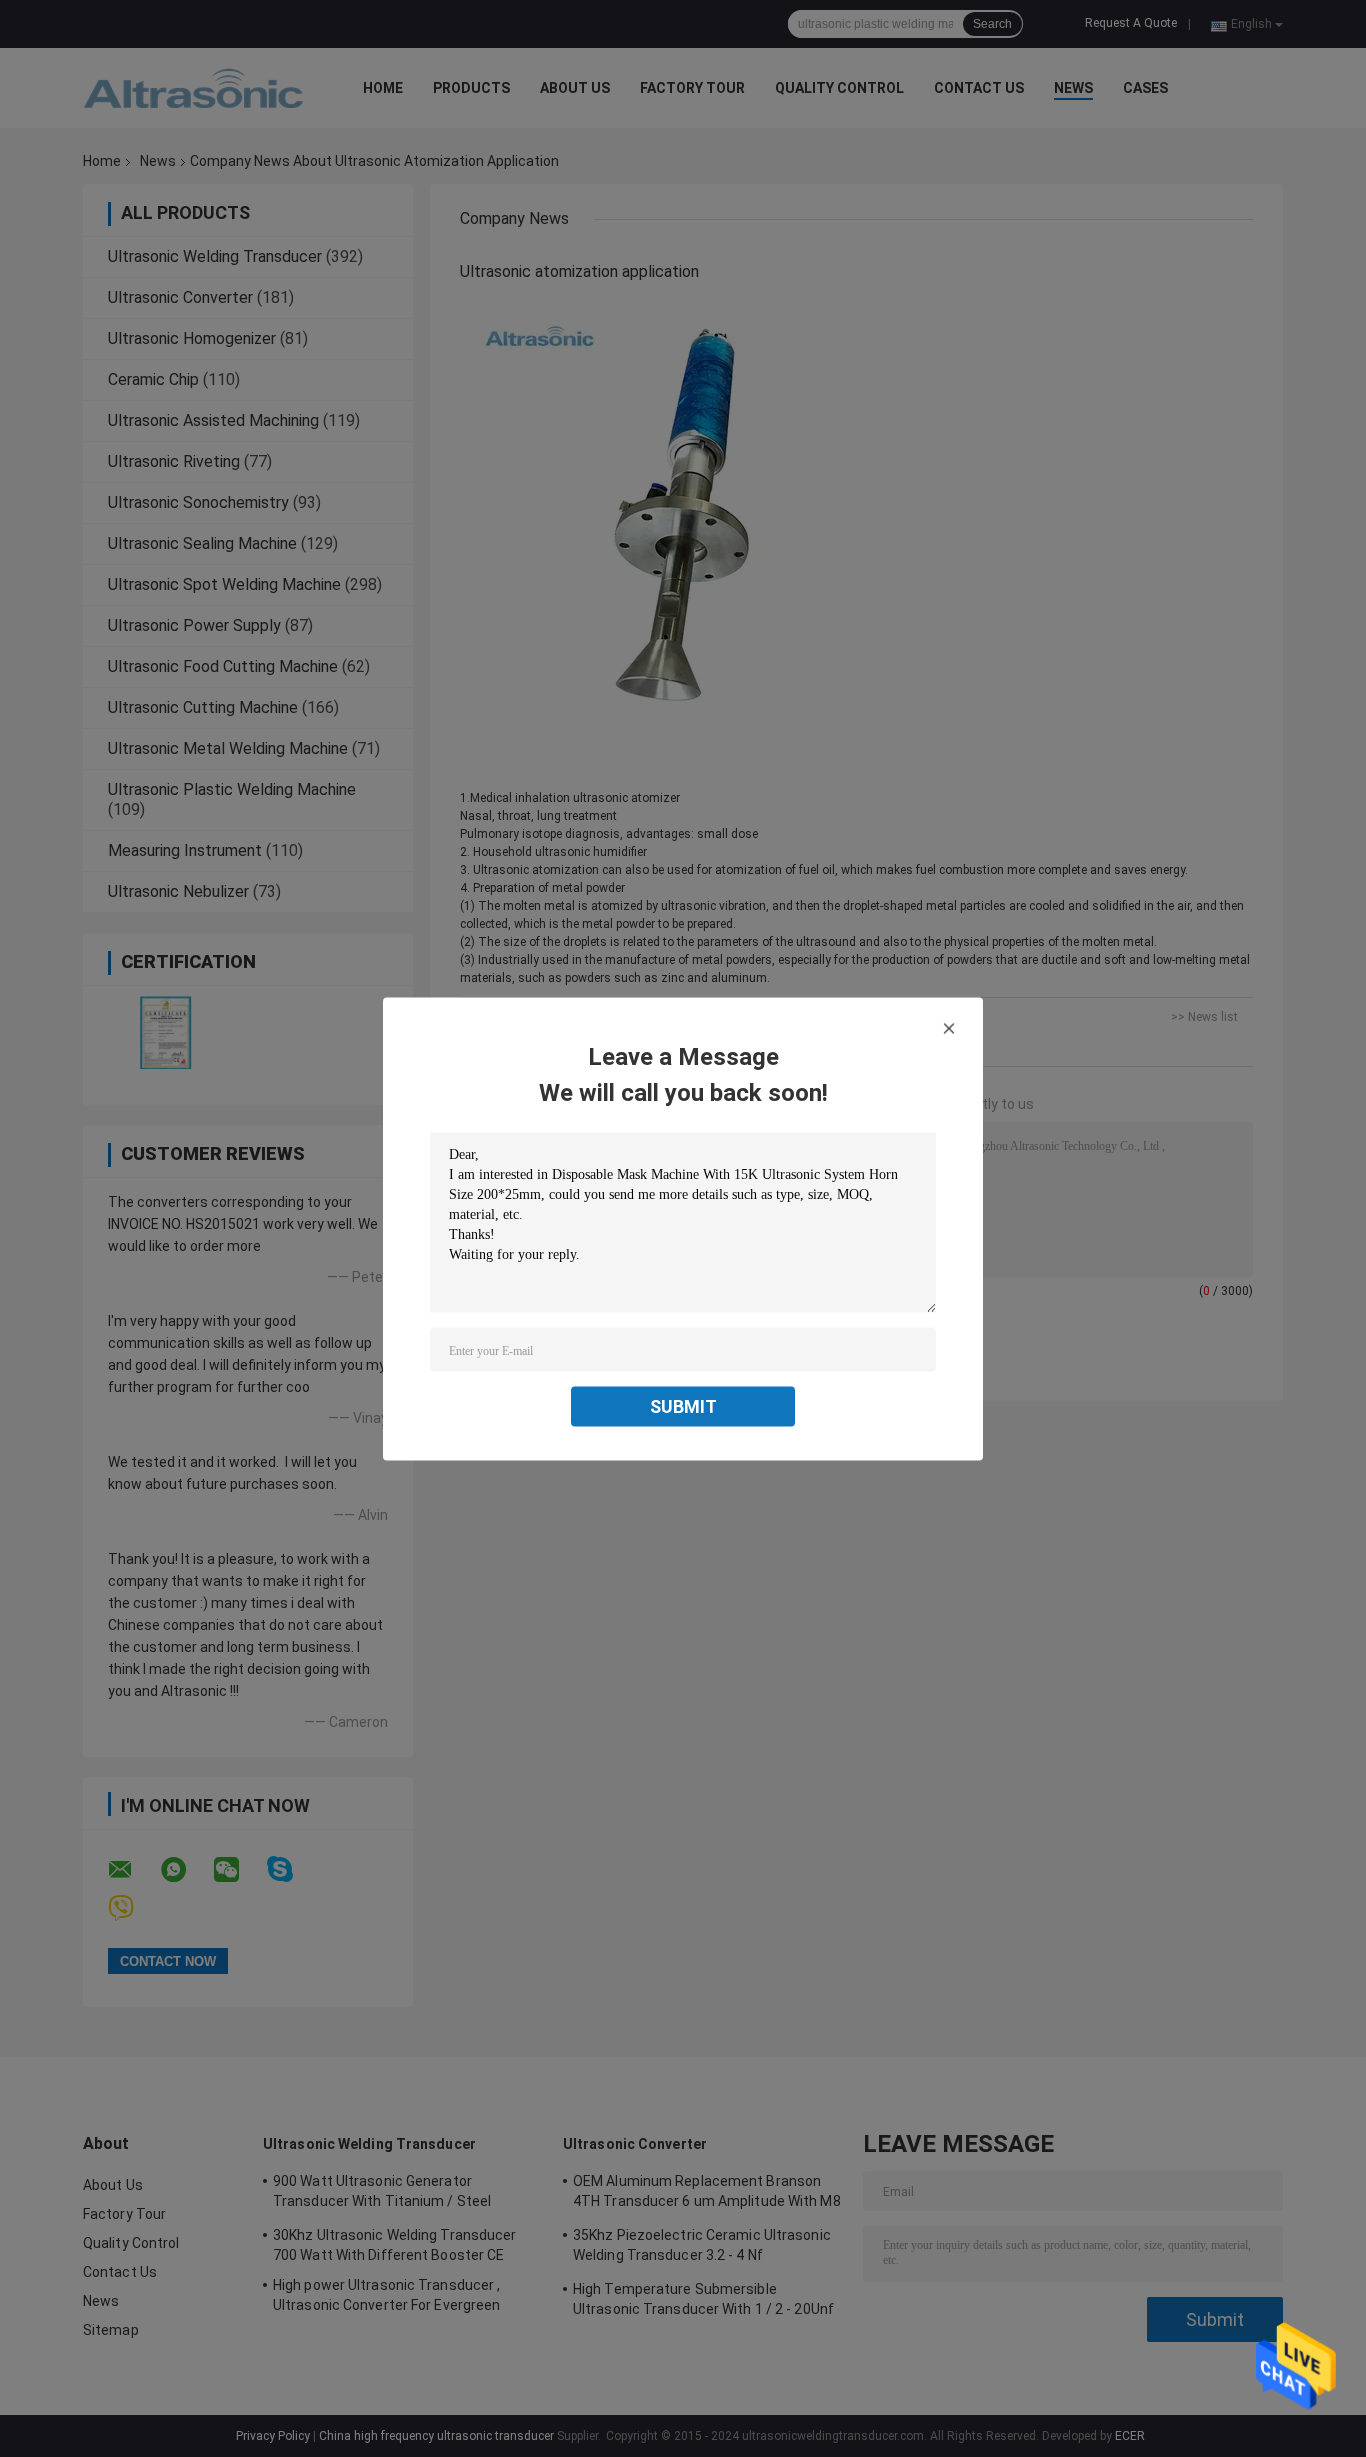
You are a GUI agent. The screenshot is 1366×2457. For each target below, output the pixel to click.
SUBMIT (683, 1405)
